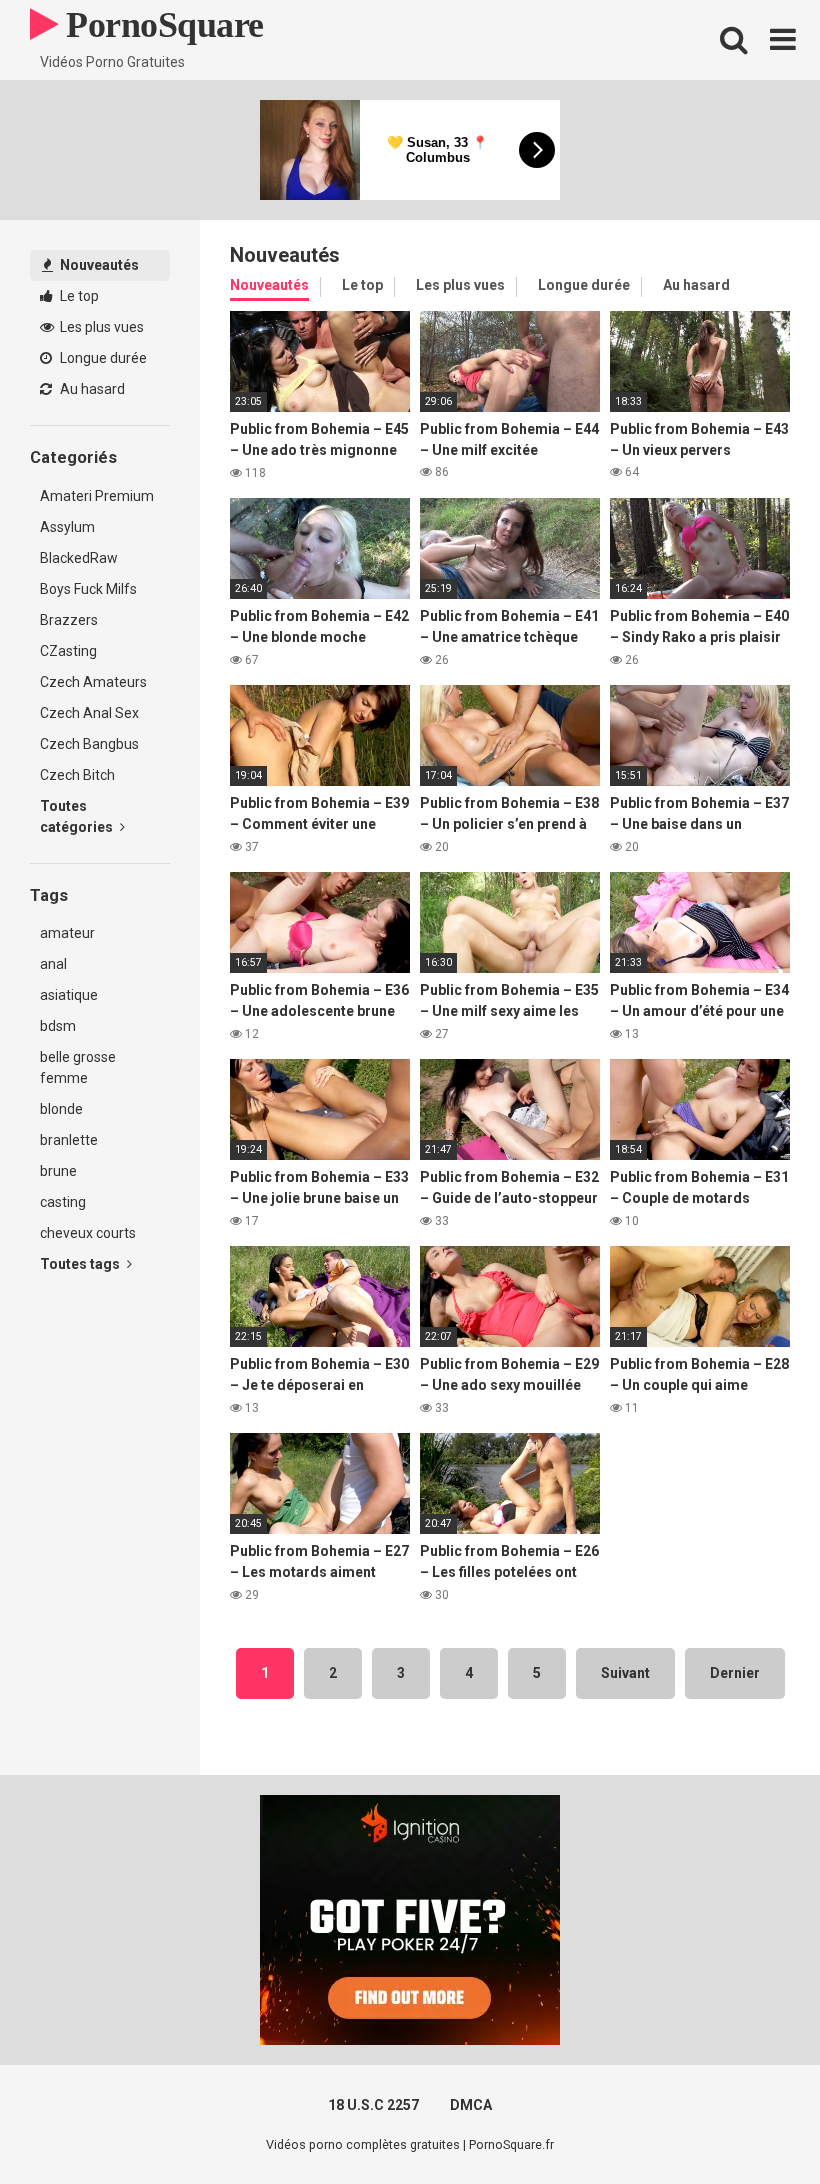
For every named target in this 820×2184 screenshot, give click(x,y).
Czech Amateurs (93, 682)
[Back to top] (753, 2123)
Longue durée (102, 358)
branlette (69, 1140)
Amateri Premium (97, 496)
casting (63, 1202)
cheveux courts (88, 1233)
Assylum (67, 527)
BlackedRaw (79, 558)
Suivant (625, 1673)
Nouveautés (98, 265)
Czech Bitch (77, 775)
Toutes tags (81, 1264)
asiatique (69, 995)
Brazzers (69, 620)
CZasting (68, 651)
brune (58, 1171)
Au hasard (91, 389)
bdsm (58, 1026)
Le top (78, 296)
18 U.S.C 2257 (373, 2105)
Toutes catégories (78, 816)
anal (53, 964)
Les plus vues (100, 327)
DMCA (471, 2105)
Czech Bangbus (89, 744)
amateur (67, 933)
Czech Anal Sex (89, 713)
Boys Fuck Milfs (88, 589)
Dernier (735, 1673)
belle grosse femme (78, 1067)
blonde (61, 1109)
